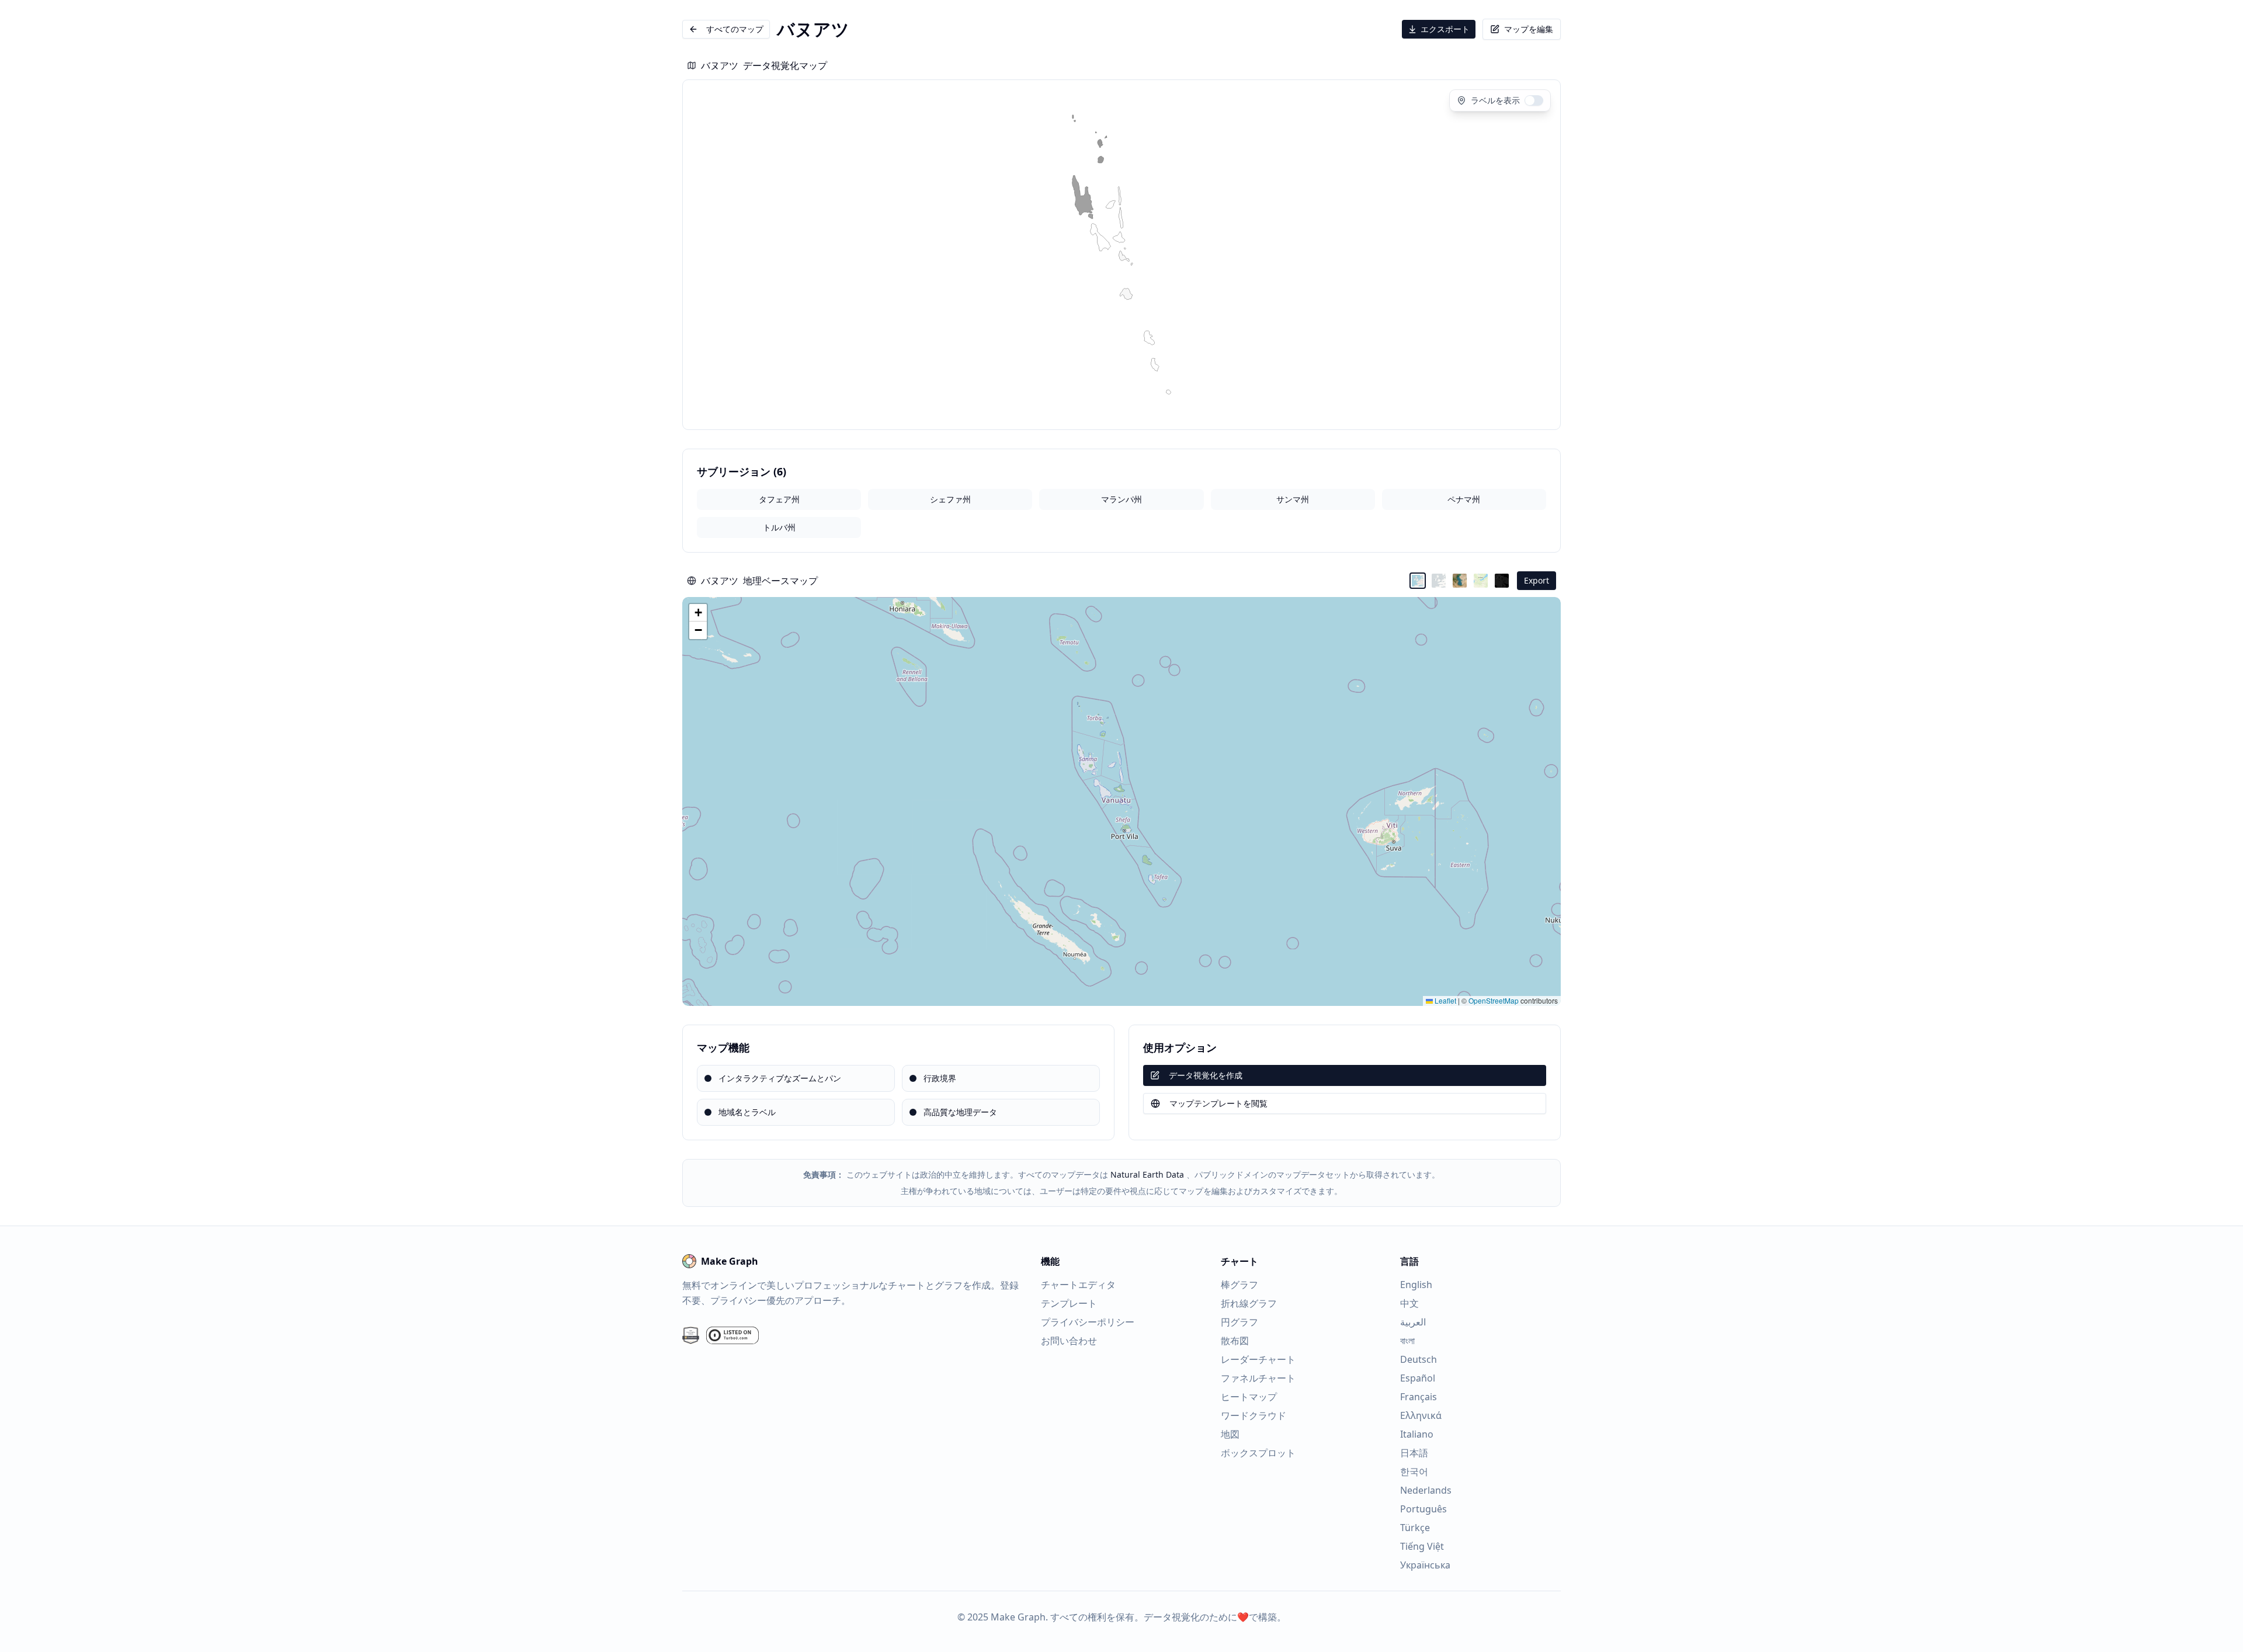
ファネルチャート (1258, 1378)
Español (1418, 1378)
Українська (1425, 1565)
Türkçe (1415, 1528)
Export (1537, 580)
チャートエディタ (1078, 1285)
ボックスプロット (1258, 1453)
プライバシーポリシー (1088, 1322)
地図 (1230, 1434)
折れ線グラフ (1249, 1303)
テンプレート (1069, 1303)
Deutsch (1419, 1359)
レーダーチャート (1258, 1359)
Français (1419, 1397)
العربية (1413, 1322)
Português (1423, 1509)
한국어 (1414, 1471)
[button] (698, 613)
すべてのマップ (735, 29)
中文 (1409, 1303)
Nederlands (1426, 1490)
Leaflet (1445, 1000)
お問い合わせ (1069, 1341)
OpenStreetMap (1494, 1000)
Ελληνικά (1421, 1415)
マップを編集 (1529, 29)
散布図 (1235, 1341)
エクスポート (1445, 29)
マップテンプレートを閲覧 (1218, 1103)
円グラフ (1239, 1322)
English (1416, 1285)
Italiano (1417, 1434)
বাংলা (1407, 1341)
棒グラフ (1239, 1285)
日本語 (1414, 1453)
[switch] (1534, 100)
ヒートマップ (1249, 1397)
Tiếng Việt (1422, 1546)
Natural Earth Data (1147, 1174)
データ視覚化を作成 (1206, 1075)
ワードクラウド (1254, 1415)
